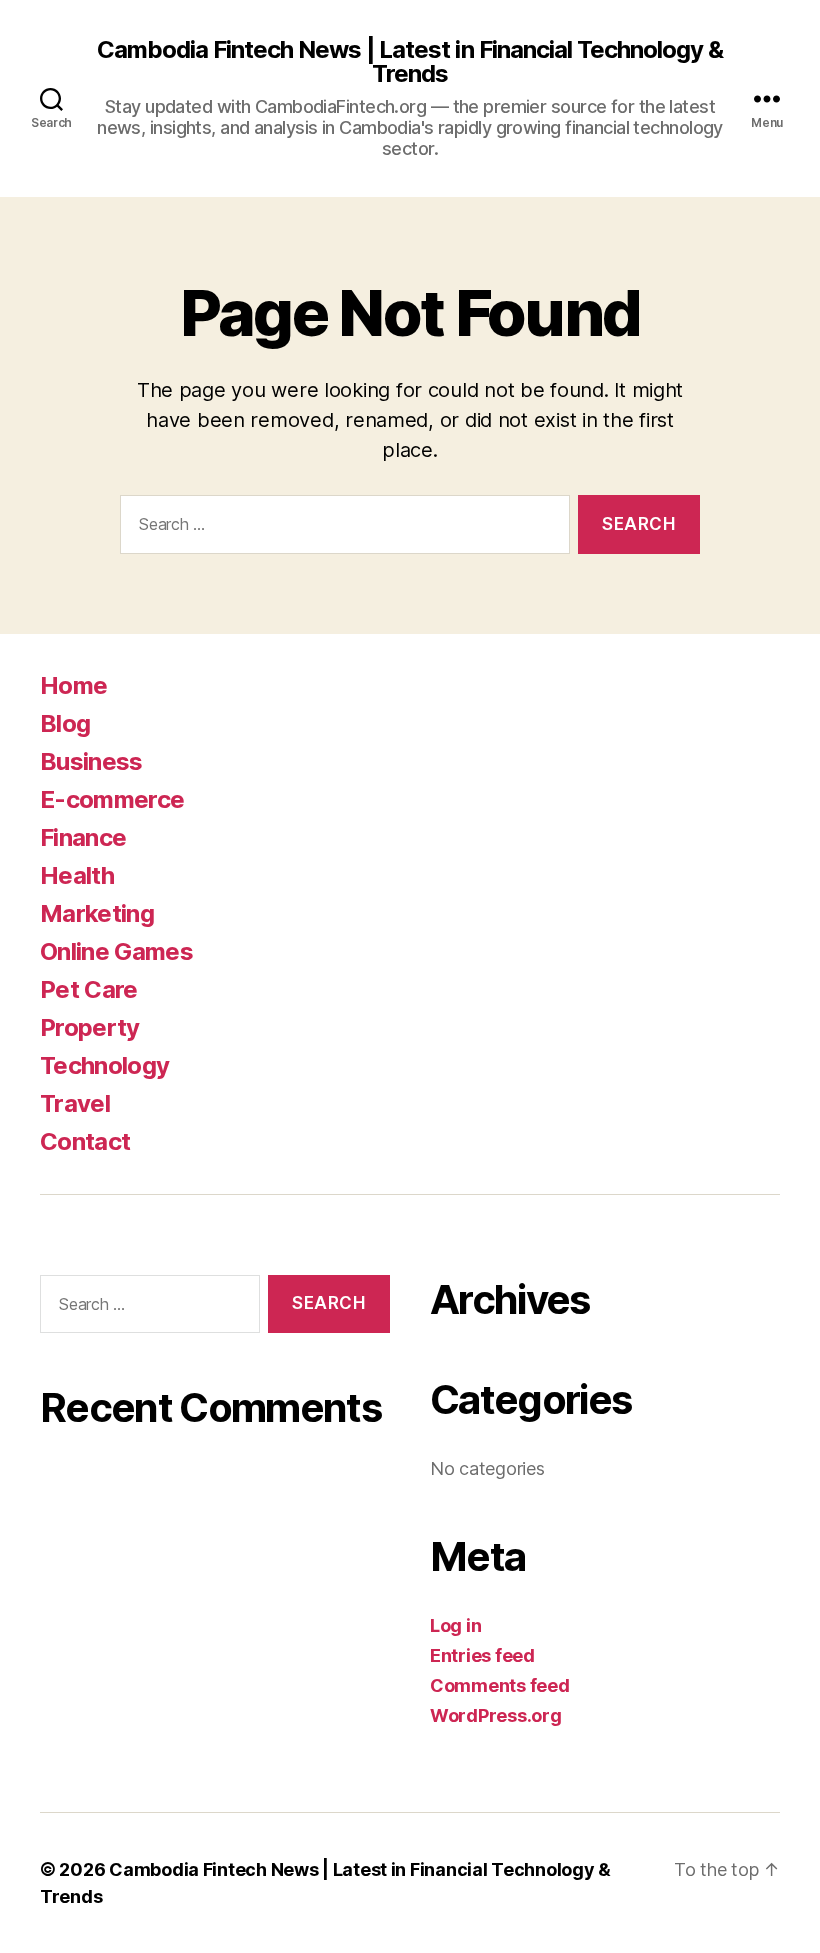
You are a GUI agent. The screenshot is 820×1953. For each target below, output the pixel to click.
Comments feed (500, 1685)
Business (91, 761)
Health (77, 875)
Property (90, 1027)
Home (73, 685)
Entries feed (482, 1655)
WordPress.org (496, 1715)
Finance (83, 837)
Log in (455, 1625)
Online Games (116, 951)
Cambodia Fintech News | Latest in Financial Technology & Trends (409, 62)
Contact (85, 1141)
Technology (104, 1065)
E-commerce (112, 799)
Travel (75, 1103)
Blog (65, 723)
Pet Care (89, 989)
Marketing (97, 913)
